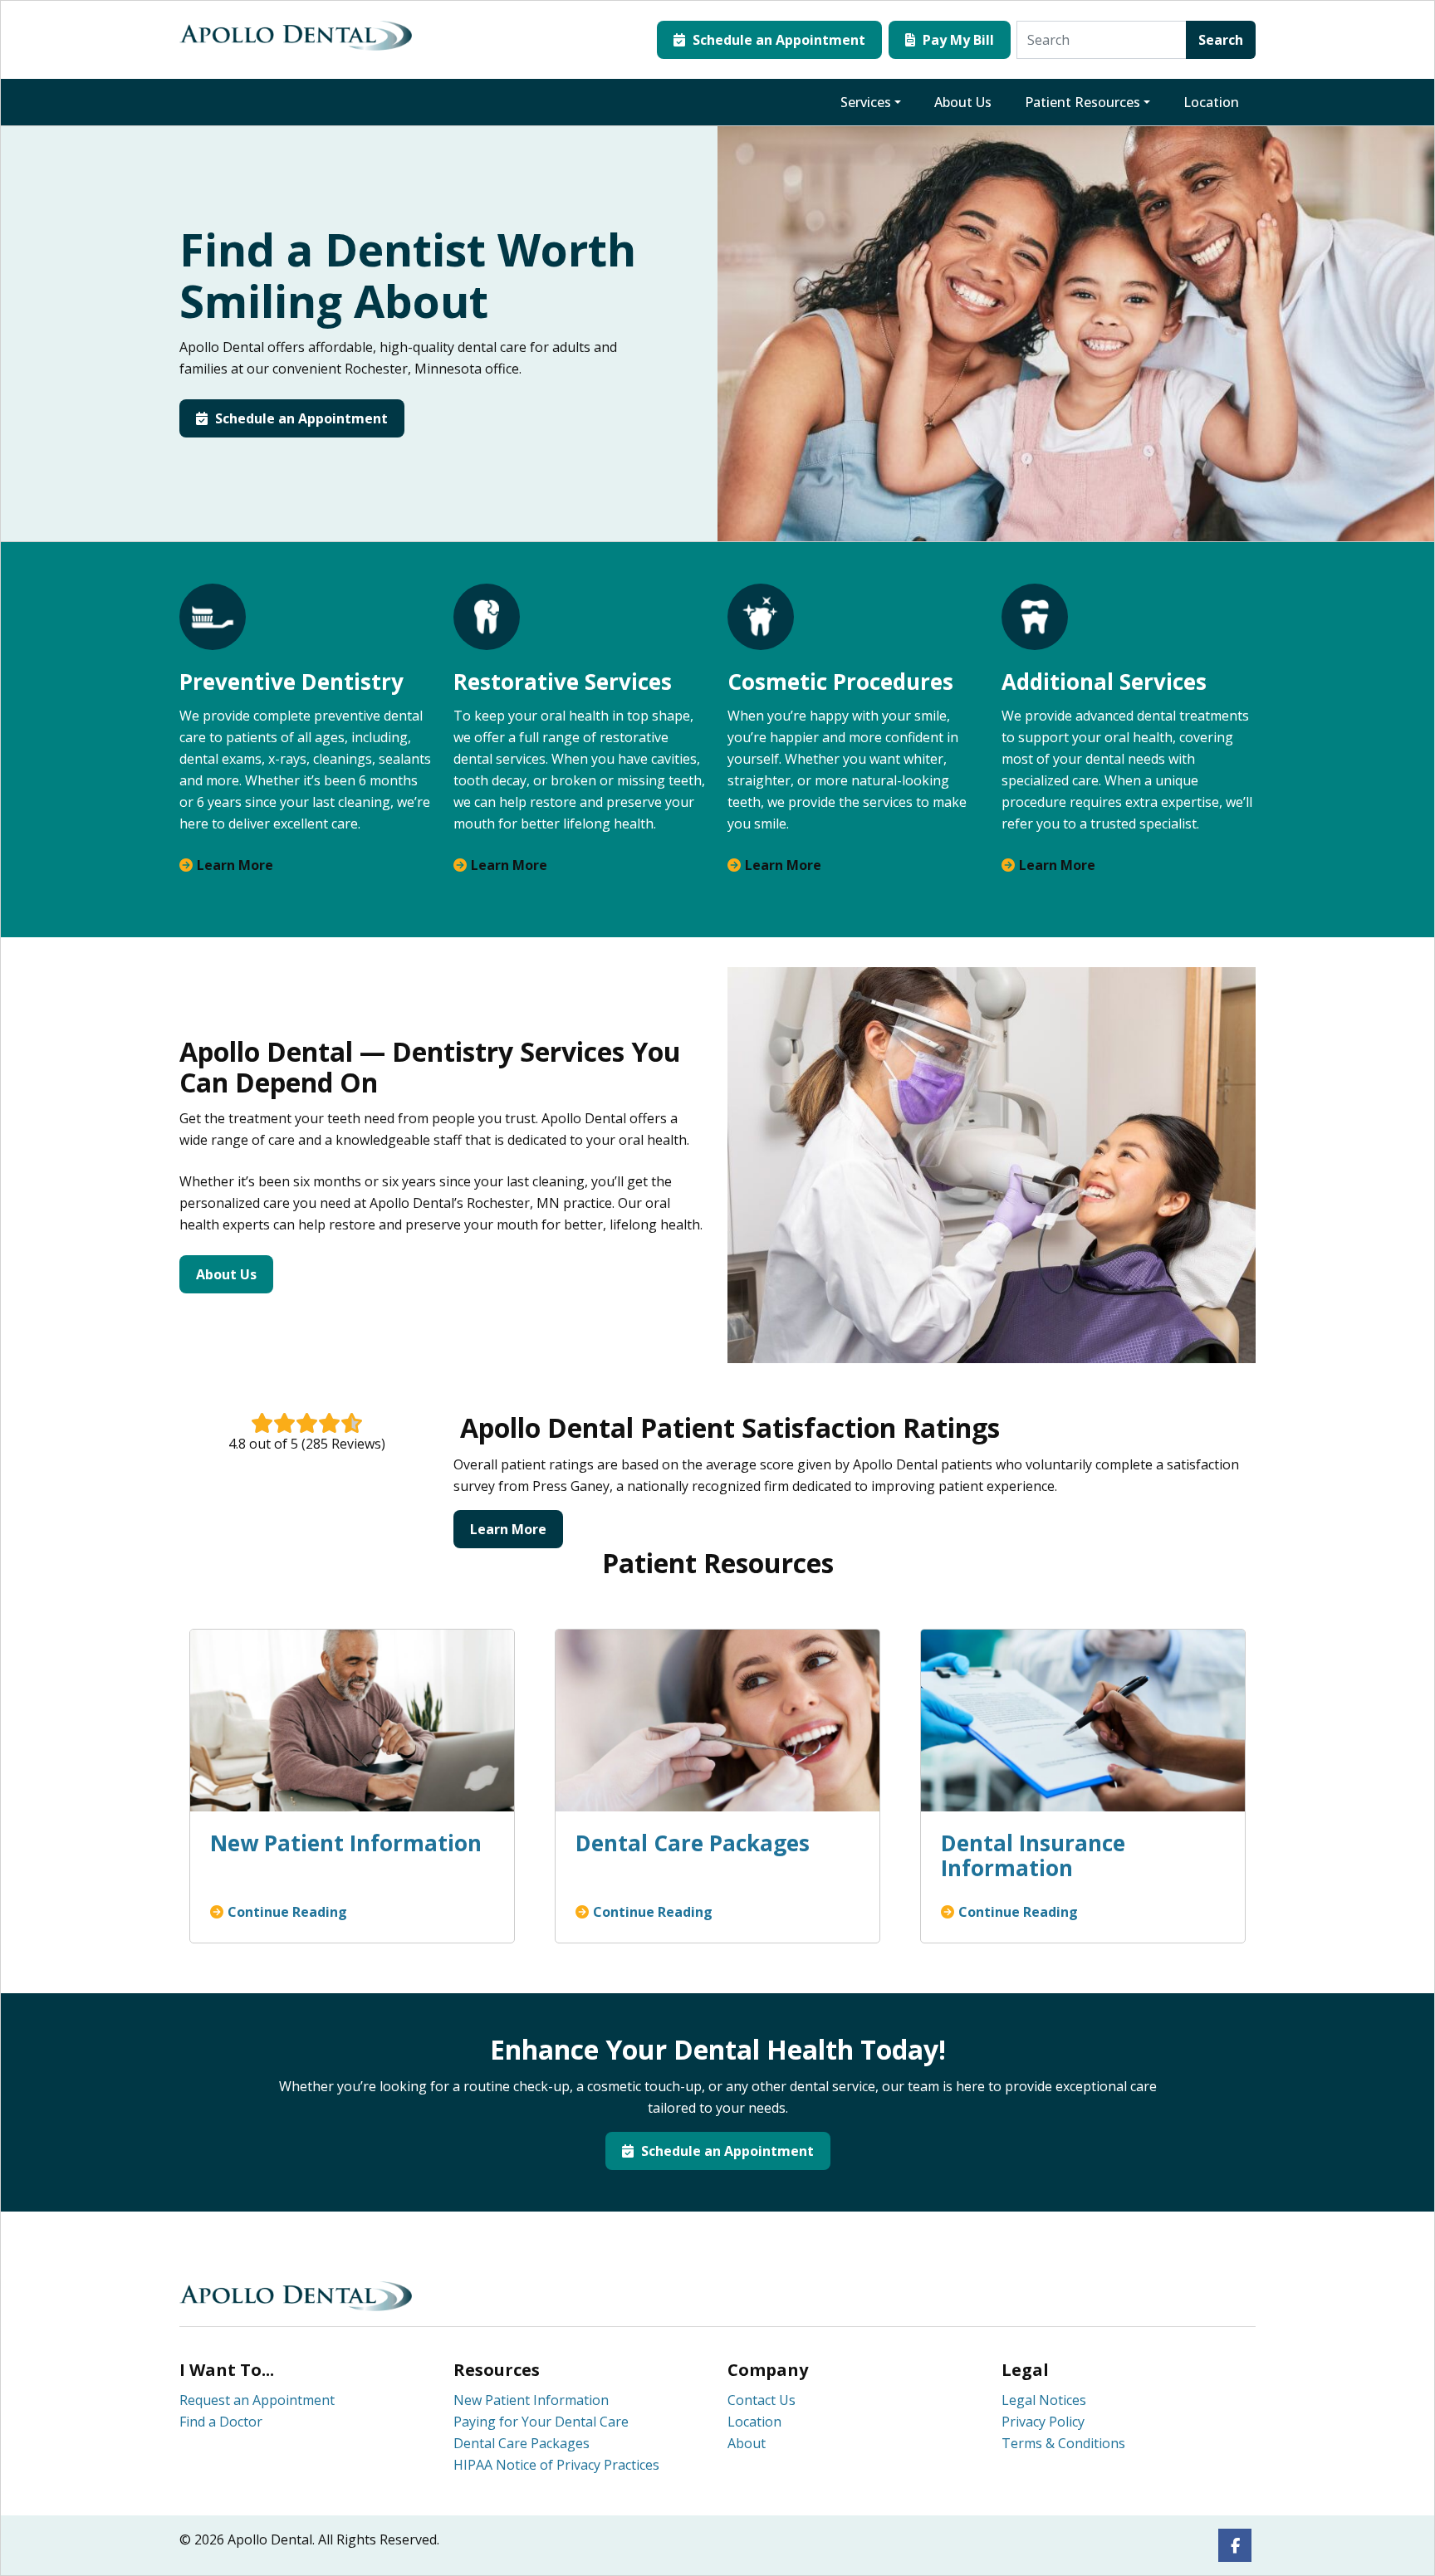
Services (866, 102)
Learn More (235, 865)
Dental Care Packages (522, 2443)
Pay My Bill (957, 40)
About (747, 2443)
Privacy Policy (1043, 2422)
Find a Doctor (221, 2422)
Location (1211, 102)
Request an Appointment (257, 2400)
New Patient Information (531, 2400)
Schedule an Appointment (777, 40)
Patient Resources (1082, 102)
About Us (963, 102)
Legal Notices (1044, 2400)
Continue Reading (287, 1912)
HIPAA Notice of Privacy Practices (556, 2465)
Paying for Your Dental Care (541, 2422)
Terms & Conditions (1063, 2443)
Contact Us (762, 2400)
